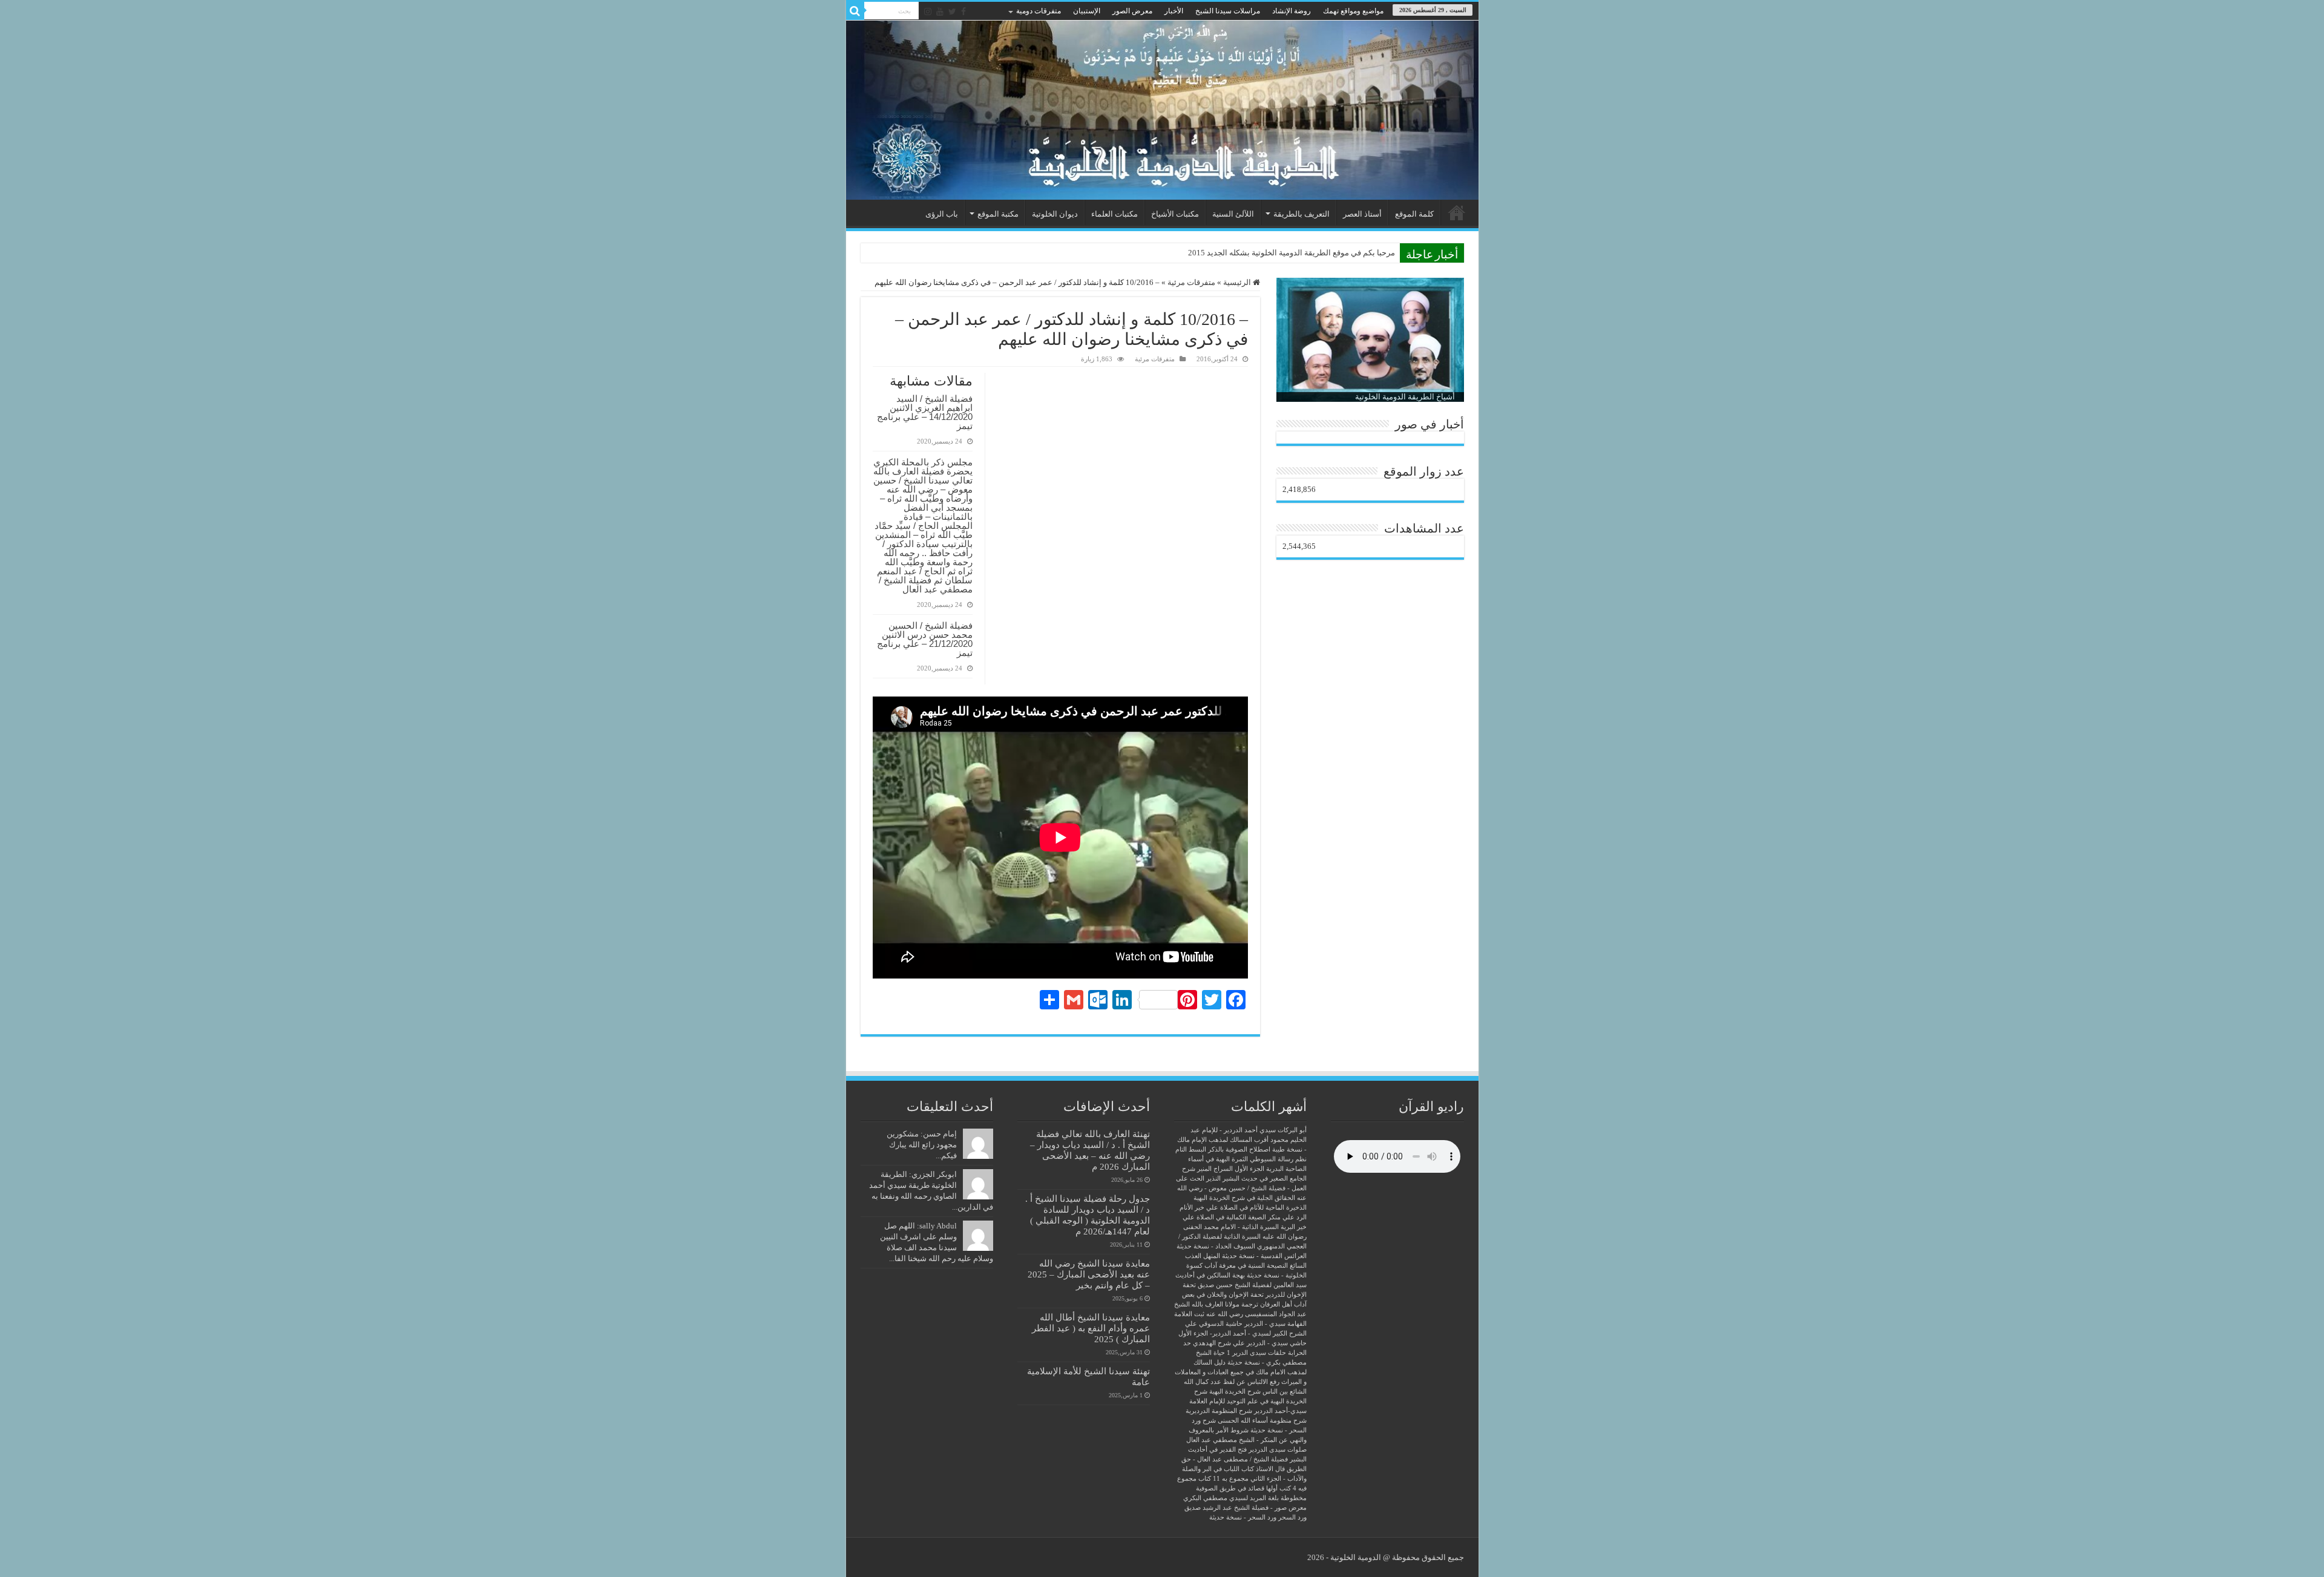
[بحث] (855, 11)
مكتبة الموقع (998, 214)
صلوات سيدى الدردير (1278, 1450)
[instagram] (928, 11)
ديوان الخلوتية (1055, 214)
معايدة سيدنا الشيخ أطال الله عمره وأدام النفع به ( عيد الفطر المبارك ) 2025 (1091, 1328)
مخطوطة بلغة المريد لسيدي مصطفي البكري (1245, 1498)
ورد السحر (1292, 1517)
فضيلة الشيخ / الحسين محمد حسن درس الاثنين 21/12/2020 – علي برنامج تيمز (925, 639)
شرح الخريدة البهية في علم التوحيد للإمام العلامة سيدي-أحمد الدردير (1248, 1401)
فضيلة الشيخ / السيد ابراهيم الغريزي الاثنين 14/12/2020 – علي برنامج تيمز (925, 412)
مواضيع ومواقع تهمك (1353, 11)
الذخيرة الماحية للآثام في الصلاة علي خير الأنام (1243, 1208)
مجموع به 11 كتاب (1223, 1479)
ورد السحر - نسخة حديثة (1243, 1517)
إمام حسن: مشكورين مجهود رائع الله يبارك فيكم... (922, 1145)
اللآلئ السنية (1233, 214)
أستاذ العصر (1362, 214)
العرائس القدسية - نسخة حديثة (1264, 1256)
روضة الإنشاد (1292, 11)
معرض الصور (1132, 11)
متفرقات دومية (1039, 11)
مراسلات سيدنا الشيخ (1228, 11)
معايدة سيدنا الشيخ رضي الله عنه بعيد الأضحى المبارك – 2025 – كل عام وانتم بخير (1089, 1274)
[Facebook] (963, 11)
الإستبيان (1087, 11)
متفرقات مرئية (1191, 282)
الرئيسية (1457, 212)
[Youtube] (940, 11)
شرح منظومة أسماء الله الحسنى (1262, 1421)
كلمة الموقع (1414, 214)
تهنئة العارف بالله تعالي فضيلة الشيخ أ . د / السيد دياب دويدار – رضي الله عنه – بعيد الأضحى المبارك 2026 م (1090, 1150)
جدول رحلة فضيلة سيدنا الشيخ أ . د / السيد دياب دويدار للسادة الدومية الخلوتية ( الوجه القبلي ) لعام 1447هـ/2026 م (1088, 1215)
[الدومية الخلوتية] (1162, 110)
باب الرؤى (942, 214)
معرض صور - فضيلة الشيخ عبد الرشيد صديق (1246, 1508)
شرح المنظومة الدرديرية (1219, 1411)
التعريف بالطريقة (1302, 214)
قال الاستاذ (1270, 1469)
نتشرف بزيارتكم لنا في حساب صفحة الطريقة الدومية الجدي (1297, 253)
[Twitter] (952, 11)
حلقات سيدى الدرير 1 (1256, 1353)
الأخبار (1174, 11)
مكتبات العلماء (1114, 214)
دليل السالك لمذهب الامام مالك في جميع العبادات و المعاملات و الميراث (1241, 1372)
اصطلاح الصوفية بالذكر (1239, 1149)
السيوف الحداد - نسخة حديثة (1216, 1246)
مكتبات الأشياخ (1175, 214)
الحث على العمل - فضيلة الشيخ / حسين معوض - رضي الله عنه (1241, 1188)
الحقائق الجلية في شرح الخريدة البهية (1244, 1198)
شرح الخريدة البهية (1235, 1392)
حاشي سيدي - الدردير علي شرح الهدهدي (1250, 1343)
